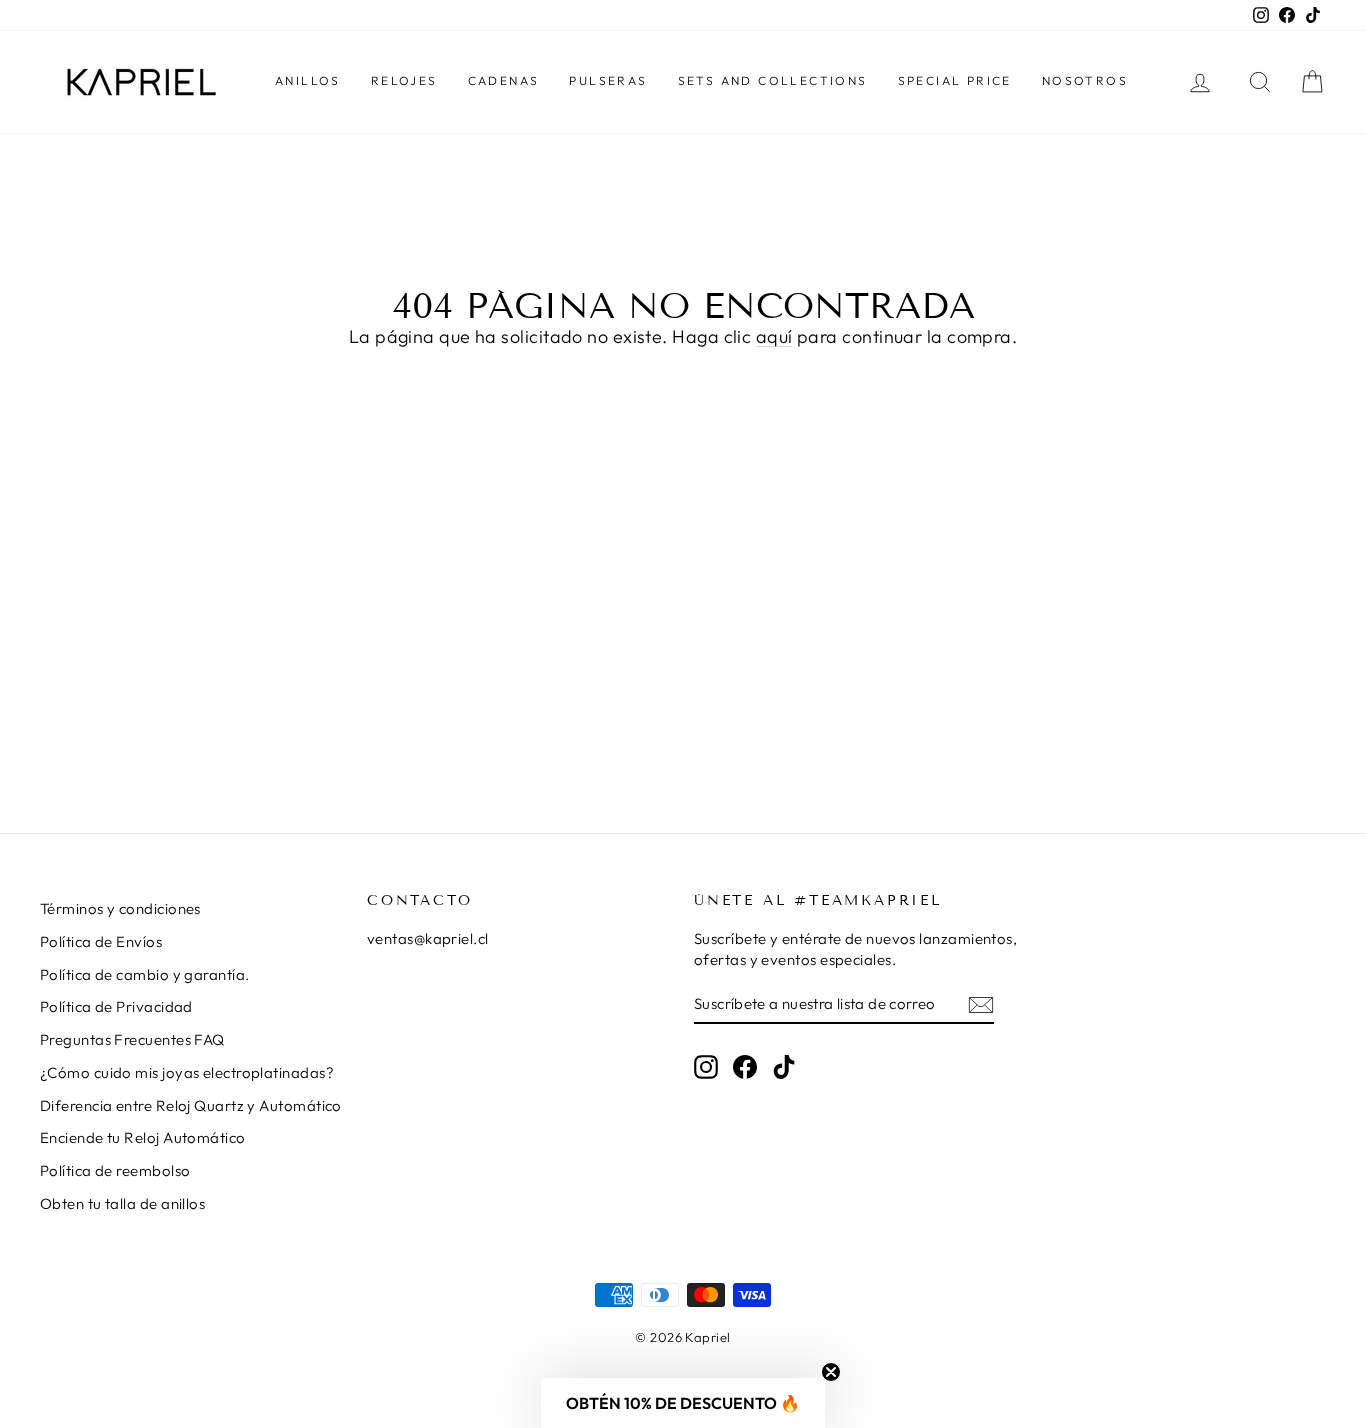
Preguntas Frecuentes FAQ (132, 1039)
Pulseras (608, 80)
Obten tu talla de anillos (122, 1203)
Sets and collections (773, 80)
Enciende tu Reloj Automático (143, 1137)
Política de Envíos (101, 941)
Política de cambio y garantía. (145, 974)
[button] (683, 1403)
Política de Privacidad (116, 1006)
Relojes (404, 80)
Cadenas (504, 80)
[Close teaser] (831, 1372)
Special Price (955, 80)
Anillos (308, 80)
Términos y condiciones (120, 908)
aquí (774, 336)
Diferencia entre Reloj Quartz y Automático (191, 1105)
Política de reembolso (115, 1170)
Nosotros (1085, 80)
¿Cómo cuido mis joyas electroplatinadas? (187, 1072)
